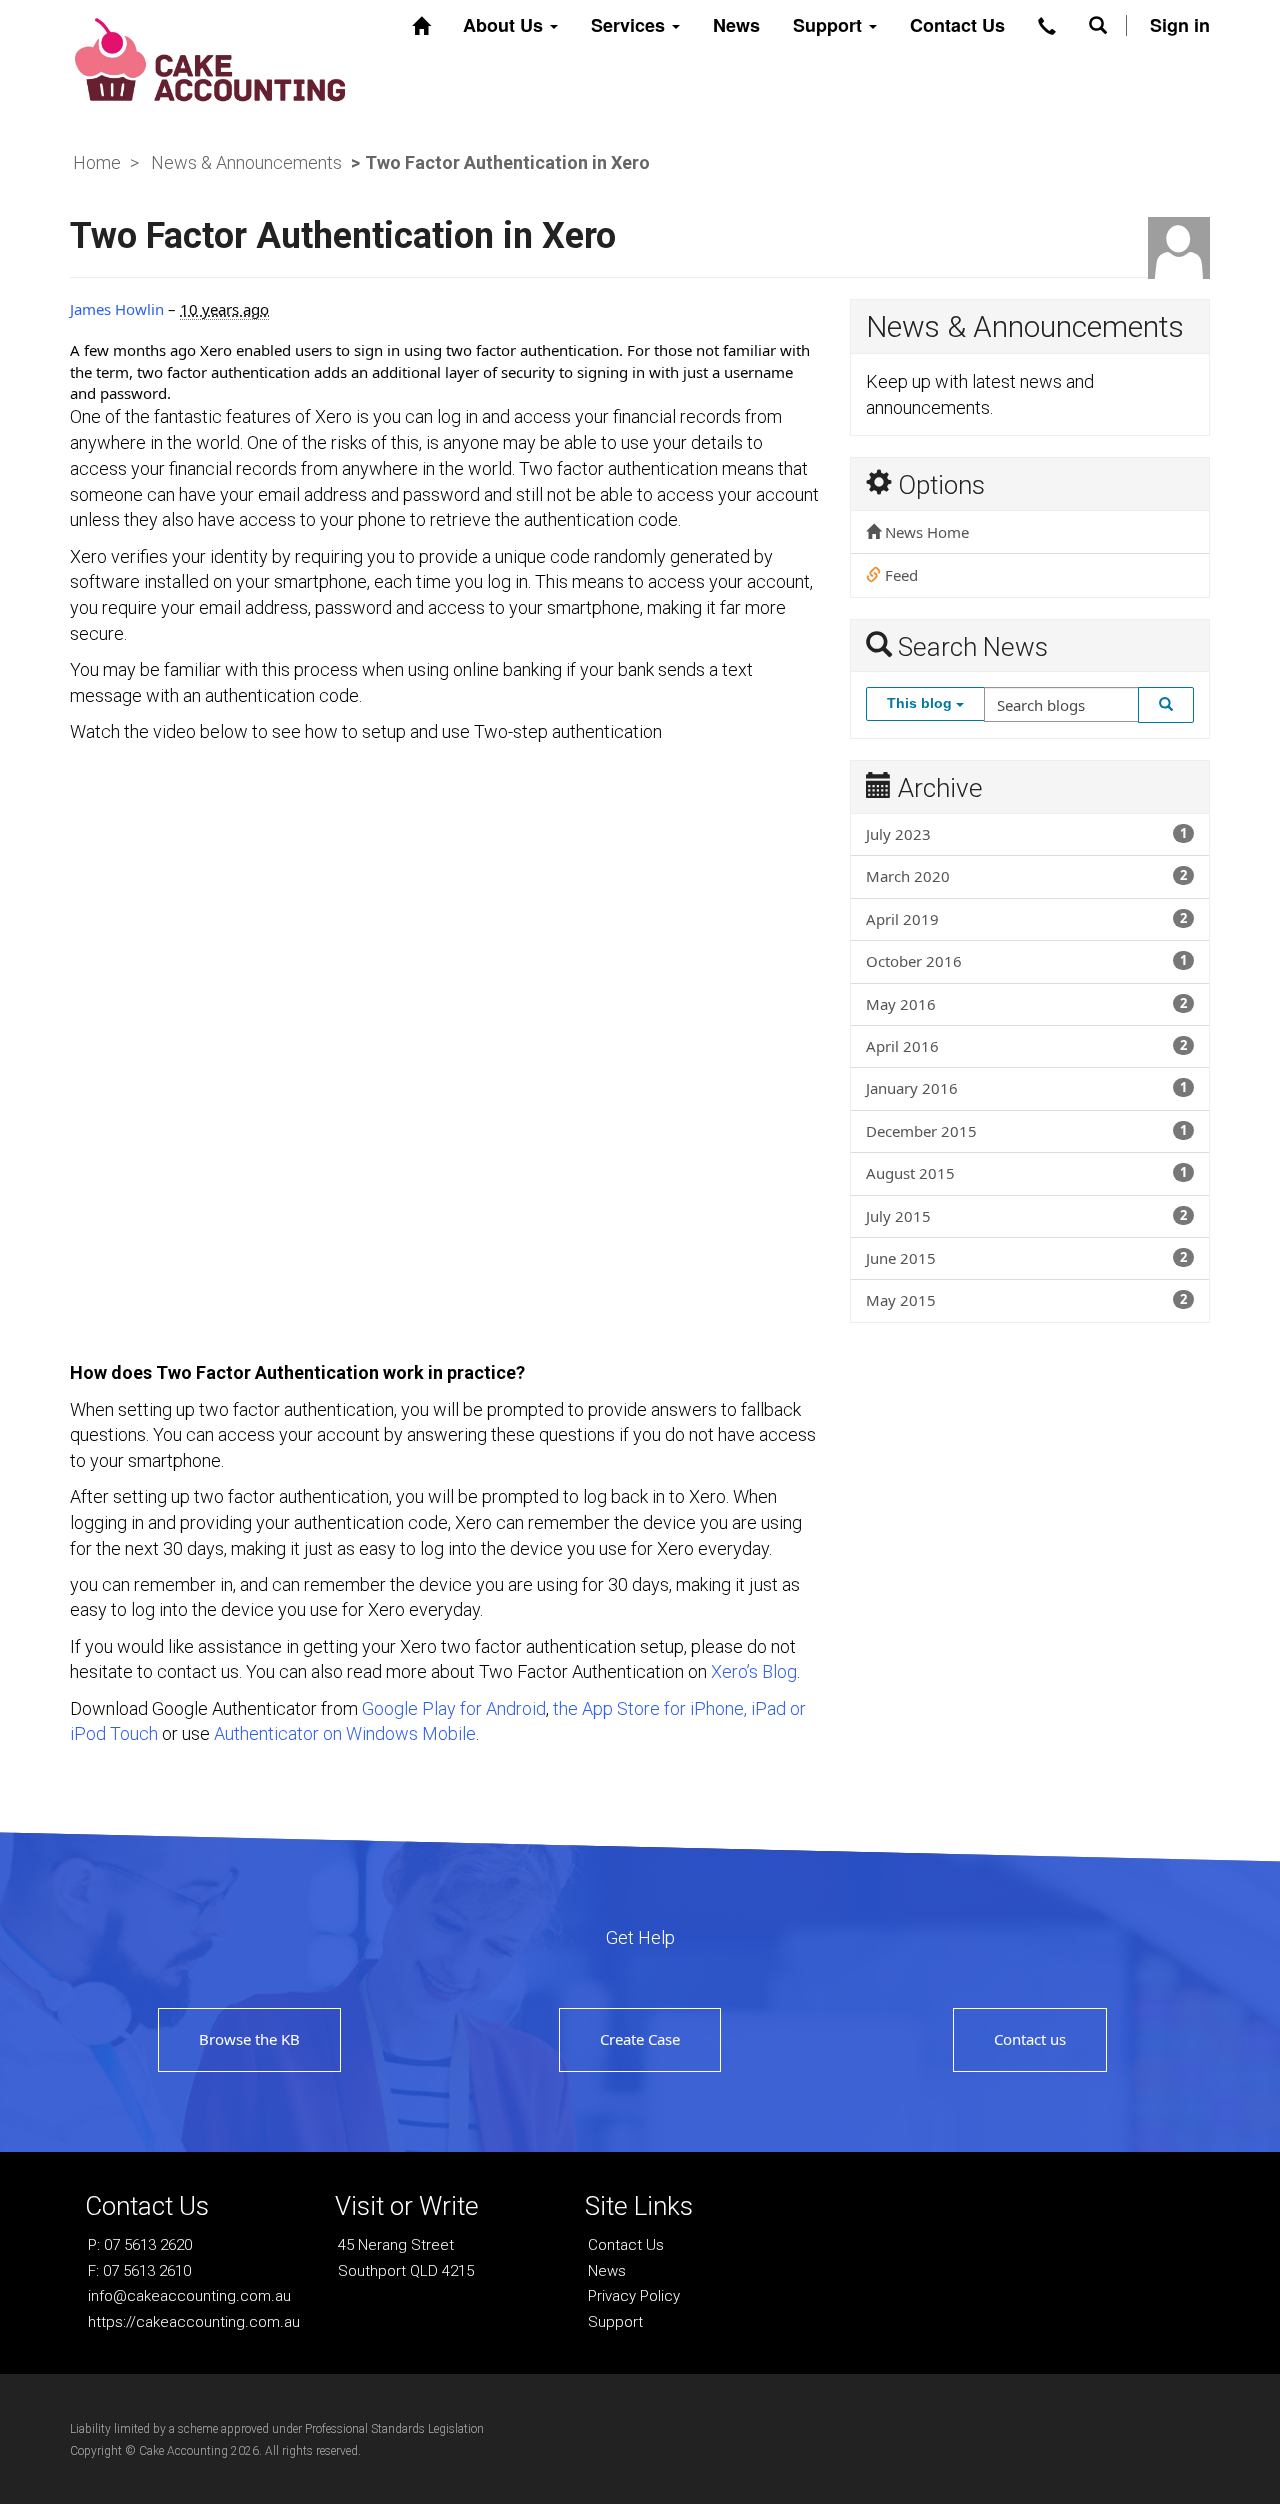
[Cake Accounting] (210, 57)
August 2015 (1026, 1173)
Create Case (640, 2039)
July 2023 (1026, 834)
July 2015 (1026, 1216)
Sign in (1180, 25)
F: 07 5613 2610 (139, 2271)
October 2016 (1026, 961)
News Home (925, 532)
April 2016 (1026, 1046)
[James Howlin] (1179, 248)
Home (97, 162)
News (736, 25)
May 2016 (1026, 1004)
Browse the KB (249, 2039)
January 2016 (1026, 1088)
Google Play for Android (454, 1708)
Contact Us (957, 25)
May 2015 (1026, 1300)
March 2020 (1026, 876)
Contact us (1030, 2039)
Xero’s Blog (754, 1671)
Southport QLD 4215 (406, 2271)
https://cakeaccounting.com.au (194, 2322)
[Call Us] (1047, 26)
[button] (1098, 25)
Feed (899, 575)
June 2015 (1026, 1258)
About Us (505, 25)
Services (630, 25)
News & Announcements (246, 162)
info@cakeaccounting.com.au (189, 2296)
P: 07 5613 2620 (140, 2245)
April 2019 (1026, 919)
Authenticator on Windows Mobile (345, 1733)
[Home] (421, 26)
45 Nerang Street (396, 2245)
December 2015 (1026, 1131)
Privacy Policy (634, 2296)
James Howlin (117, 309)
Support (830, 25)
